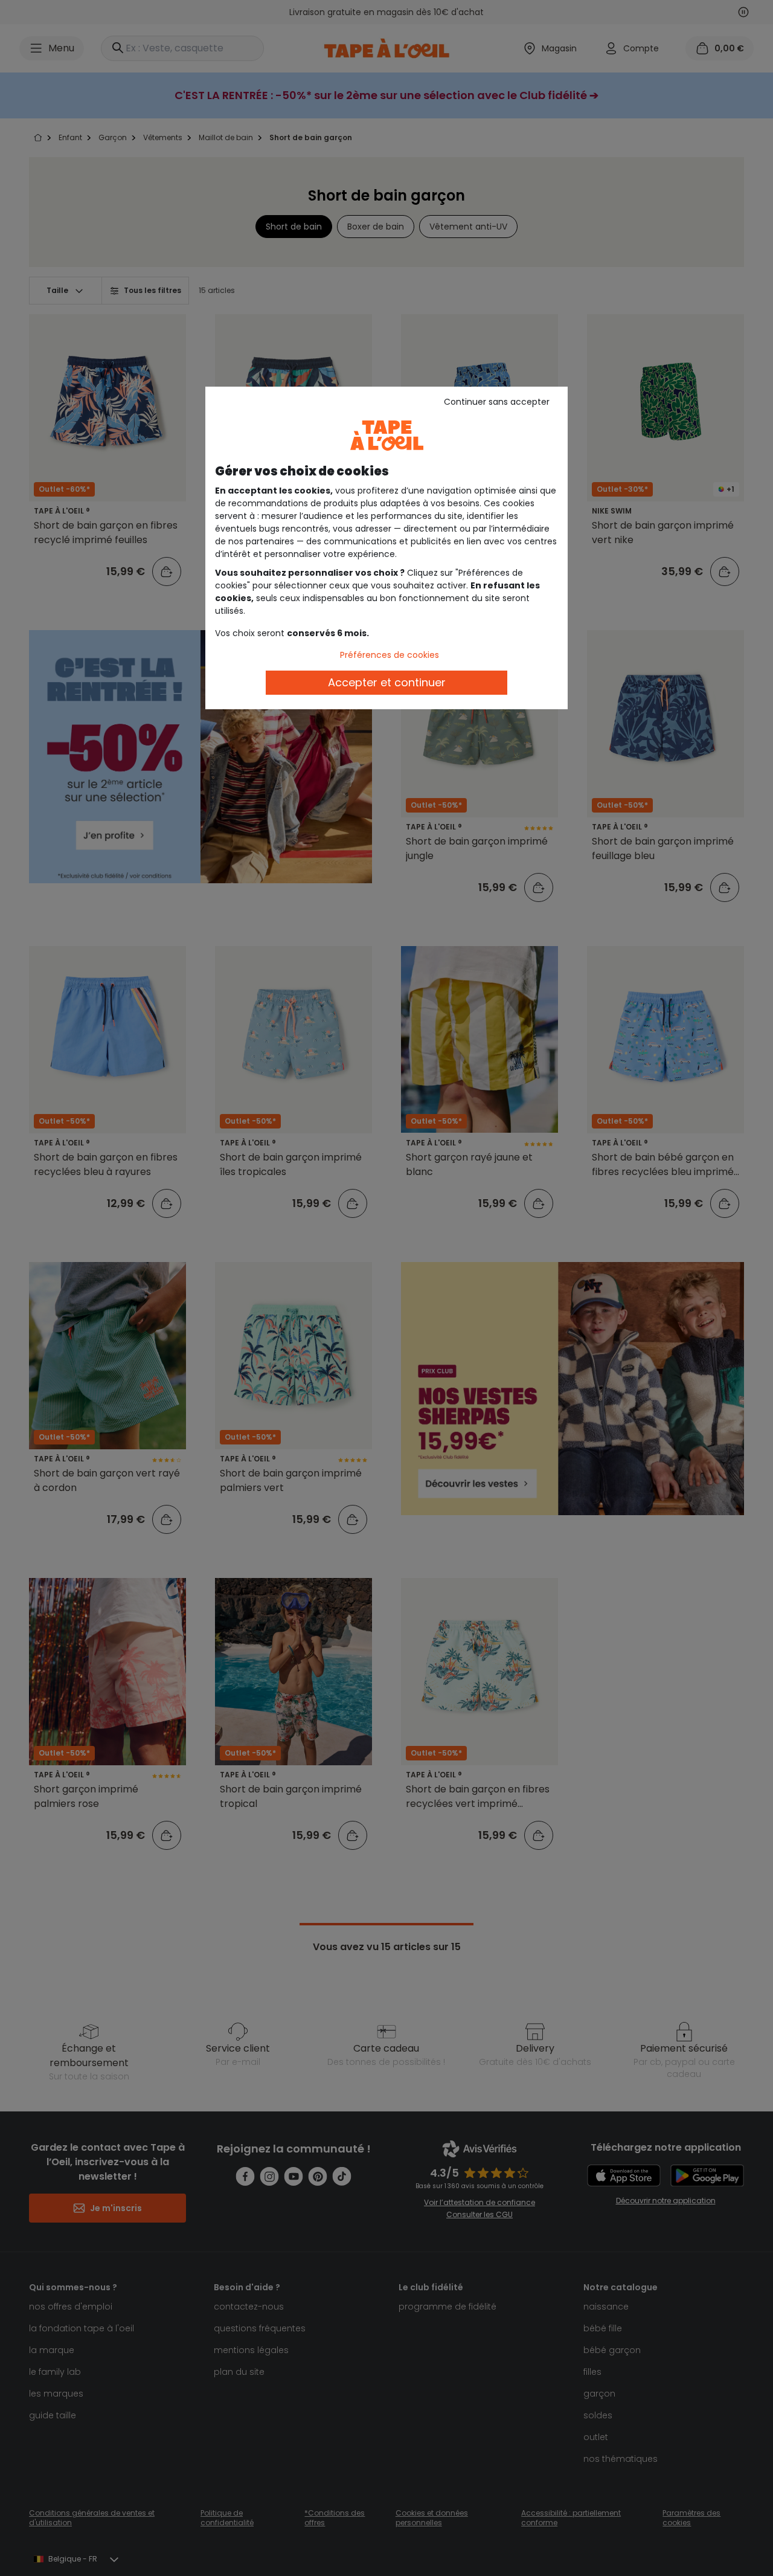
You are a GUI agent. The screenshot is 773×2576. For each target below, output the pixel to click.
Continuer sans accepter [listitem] (497, 402)
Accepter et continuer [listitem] (387, 682)
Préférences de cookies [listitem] (390, 655)
